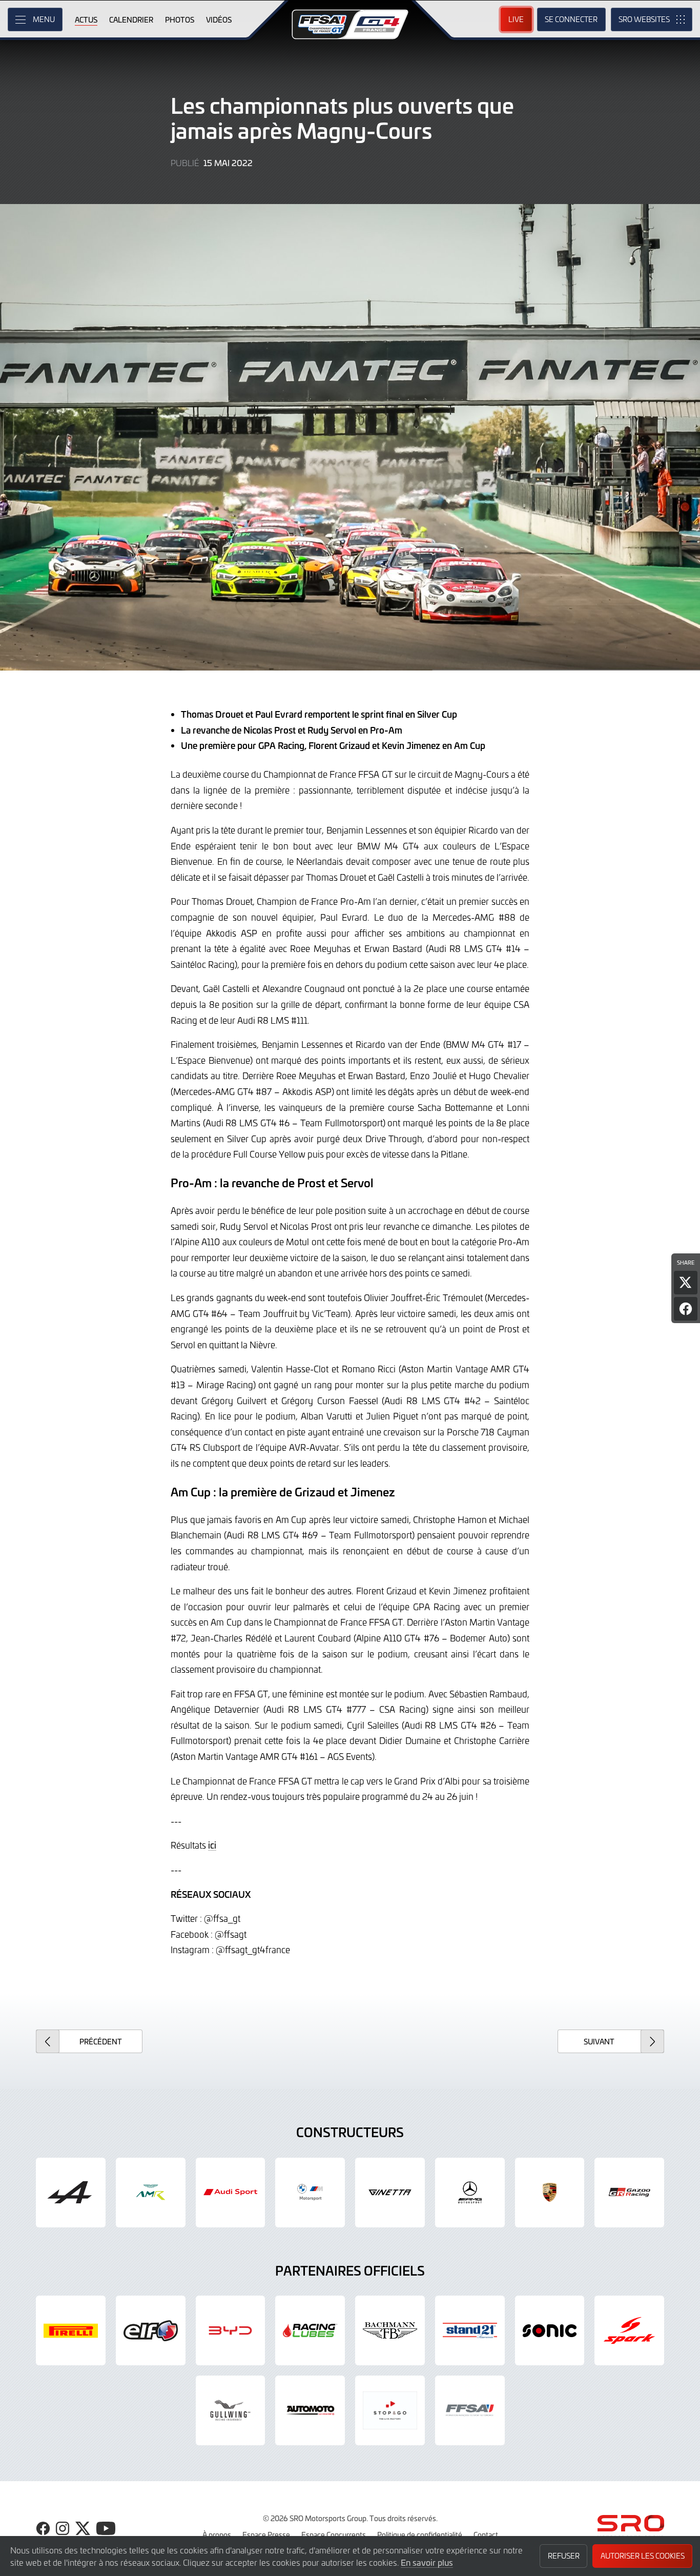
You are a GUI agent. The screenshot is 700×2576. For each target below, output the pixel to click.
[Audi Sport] (231, 2193)
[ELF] (151, 2330)
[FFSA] (470, 2410)
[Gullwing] (231, 2410)
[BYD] (231, 2330)
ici (212, 1845)
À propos (217, 2534)
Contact (486, 2534)
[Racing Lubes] (310, 2330)
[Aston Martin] (151, 2193)
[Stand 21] (470, 2330)
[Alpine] (71, 2193)
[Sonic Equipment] (550, 2330)
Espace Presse (266, 2534)
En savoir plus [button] (427, 2562)
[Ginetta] (390, 2193)
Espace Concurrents (334, 2534)
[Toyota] (629, 2193)
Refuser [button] (564, 2556)
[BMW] (310, 2193)
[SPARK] (629, 2330)
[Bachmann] (390, 2330)
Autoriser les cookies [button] (643, 2556)
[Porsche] (550, 2193)
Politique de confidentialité (420, 2534)
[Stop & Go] (390, 2410)
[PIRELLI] (71, 2330)
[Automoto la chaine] (310, 2410)
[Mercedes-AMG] (470, 2193)
